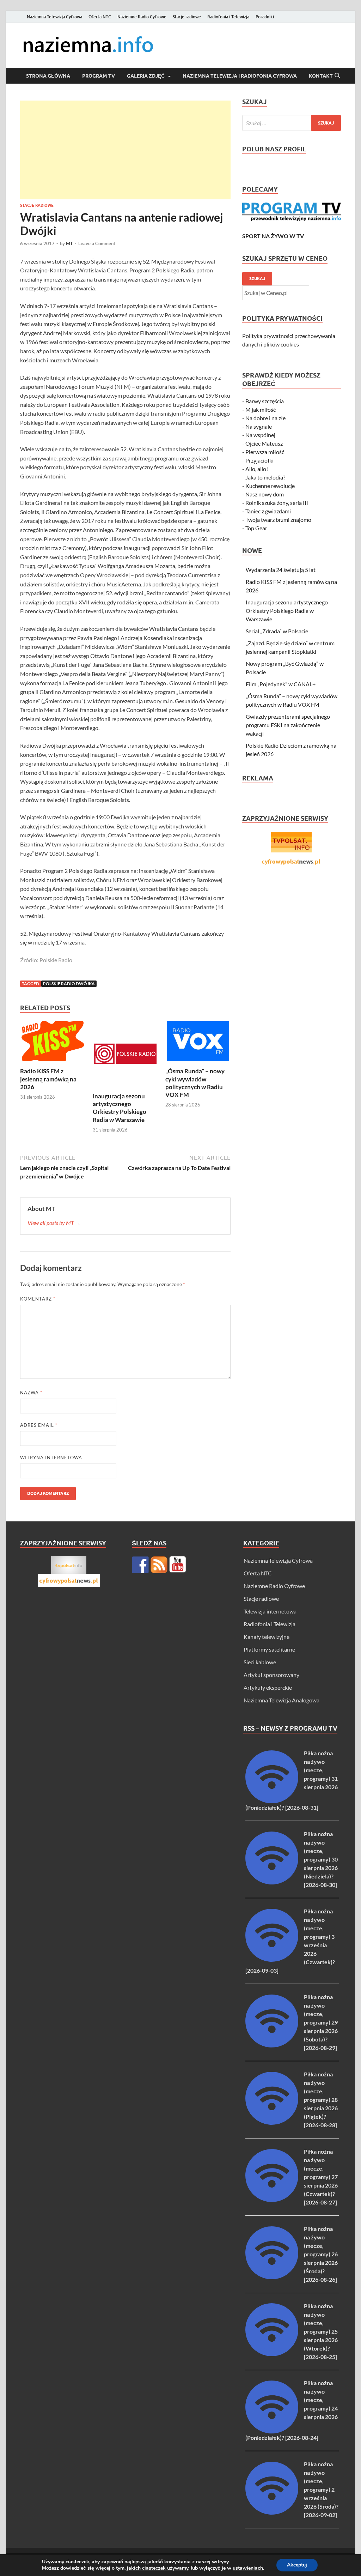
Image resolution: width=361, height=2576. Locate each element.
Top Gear (256, 528)
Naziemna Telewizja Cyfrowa (54, 17)
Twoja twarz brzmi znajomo (278, 520)
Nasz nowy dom (265, 494)
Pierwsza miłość (265, 452)
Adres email (39, 1425)
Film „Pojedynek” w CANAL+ (281, 684)
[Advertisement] (125, 150)
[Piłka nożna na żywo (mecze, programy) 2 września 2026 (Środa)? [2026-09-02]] (272, 2512)
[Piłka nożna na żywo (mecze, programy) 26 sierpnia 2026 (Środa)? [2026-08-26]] (272, 2277)
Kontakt (321, 76)
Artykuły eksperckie (268, 1687)
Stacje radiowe (187, 17)
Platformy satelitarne (269, 1649)
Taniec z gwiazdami (268, 511)
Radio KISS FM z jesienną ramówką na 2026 (48, 1079)
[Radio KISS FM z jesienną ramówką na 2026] (53, 1043)
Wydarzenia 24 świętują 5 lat (281, 570)
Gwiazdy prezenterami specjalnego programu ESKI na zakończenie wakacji (288, 725)
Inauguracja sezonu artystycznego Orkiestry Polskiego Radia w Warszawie (120, 1108)
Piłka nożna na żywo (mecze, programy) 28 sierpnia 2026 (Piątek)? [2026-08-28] (321, 2100)
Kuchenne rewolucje (270, 486)
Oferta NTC (100, 17)
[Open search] (337, 76)
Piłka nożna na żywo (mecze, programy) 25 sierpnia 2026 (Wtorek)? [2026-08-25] (321, 2331)
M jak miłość (261, 409)
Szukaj (257, 279)
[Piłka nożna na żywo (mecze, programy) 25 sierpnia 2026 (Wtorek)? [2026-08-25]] (272, 2354)
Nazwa (31, 1393)
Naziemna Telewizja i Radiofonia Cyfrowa (240, 76)
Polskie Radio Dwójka (69, 984)
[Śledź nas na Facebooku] (140, 1565)
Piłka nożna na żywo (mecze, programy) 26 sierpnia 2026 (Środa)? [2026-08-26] (321, 2254)
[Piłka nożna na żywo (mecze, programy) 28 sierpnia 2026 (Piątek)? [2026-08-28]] (272, 2122)
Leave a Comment (97, 243)
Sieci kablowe (260, 1662)
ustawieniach (248, 2568)
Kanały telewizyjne (267, 1637)
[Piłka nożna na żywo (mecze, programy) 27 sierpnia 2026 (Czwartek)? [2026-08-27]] (272, 2200)
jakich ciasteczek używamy (158, 2568)
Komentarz (38, 1299)
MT (69, 243)
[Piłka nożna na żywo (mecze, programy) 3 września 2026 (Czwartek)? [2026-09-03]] (272, 1959)
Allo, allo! (257, 469)
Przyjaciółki (259, 460)
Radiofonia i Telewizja (228, 17)
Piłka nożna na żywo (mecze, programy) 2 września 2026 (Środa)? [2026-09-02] (321, 2489)
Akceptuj (297, 2565)
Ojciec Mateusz (264, 443)
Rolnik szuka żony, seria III (277, 503)
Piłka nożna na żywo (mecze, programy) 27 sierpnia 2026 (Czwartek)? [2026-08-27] (321, 2177)
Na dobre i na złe (265, 418)
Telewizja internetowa (270, 1611)
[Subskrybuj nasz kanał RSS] (159, 1565)
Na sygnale (259, 426)
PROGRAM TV (99, 76)
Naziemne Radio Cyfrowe (142, 17)
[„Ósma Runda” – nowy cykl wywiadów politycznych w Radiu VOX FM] (198, 1043)
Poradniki (265, 17)
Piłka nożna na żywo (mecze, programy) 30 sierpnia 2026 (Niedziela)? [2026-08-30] (321, 1859)
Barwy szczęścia (265, 401)
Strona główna (48, 76)
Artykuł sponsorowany (271, 1675)
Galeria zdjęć (146, 76)
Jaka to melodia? (265, 477)
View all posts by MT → (54, 1223)
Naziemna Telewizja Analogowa (282, 1700)
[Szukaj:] (292, 123)
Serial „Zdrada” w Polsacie (277, 631)
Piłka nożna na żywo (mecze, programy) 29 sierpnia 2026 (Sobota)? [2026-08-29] (321, 2022)
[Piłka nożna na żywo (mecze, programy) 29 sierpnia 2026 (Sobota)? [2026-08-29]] (272, 2045)
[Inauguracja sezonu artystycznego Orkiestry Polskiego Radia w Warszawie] (125, 1056)
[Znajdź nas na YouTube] (178, 1565)
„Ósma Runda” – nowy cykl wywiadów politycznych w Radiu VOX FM (195, 1083)
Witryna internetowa (51, 1458)
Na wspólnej (260, 435)
